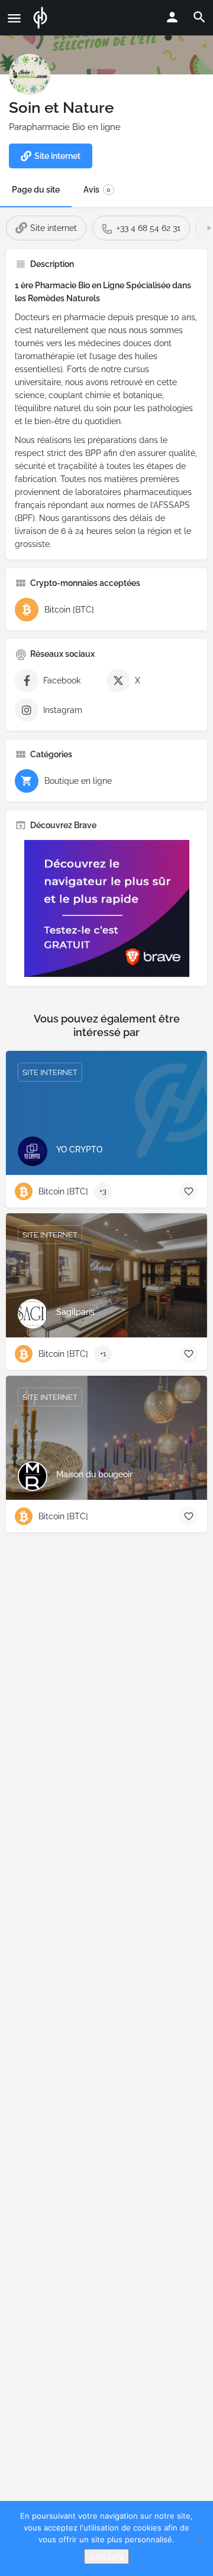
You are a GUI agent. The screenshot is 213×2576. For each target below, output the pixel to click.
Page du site (36, 190)
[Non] (198, 2539)
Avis (97, 190)
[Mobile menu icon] (14, 18)
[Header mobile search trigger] (199, 17)
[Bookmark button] (189, 1191)
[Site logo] (42, 18)
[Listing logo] (30, 74)
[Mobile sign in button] (172, 17)
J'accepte (106, 2557)
